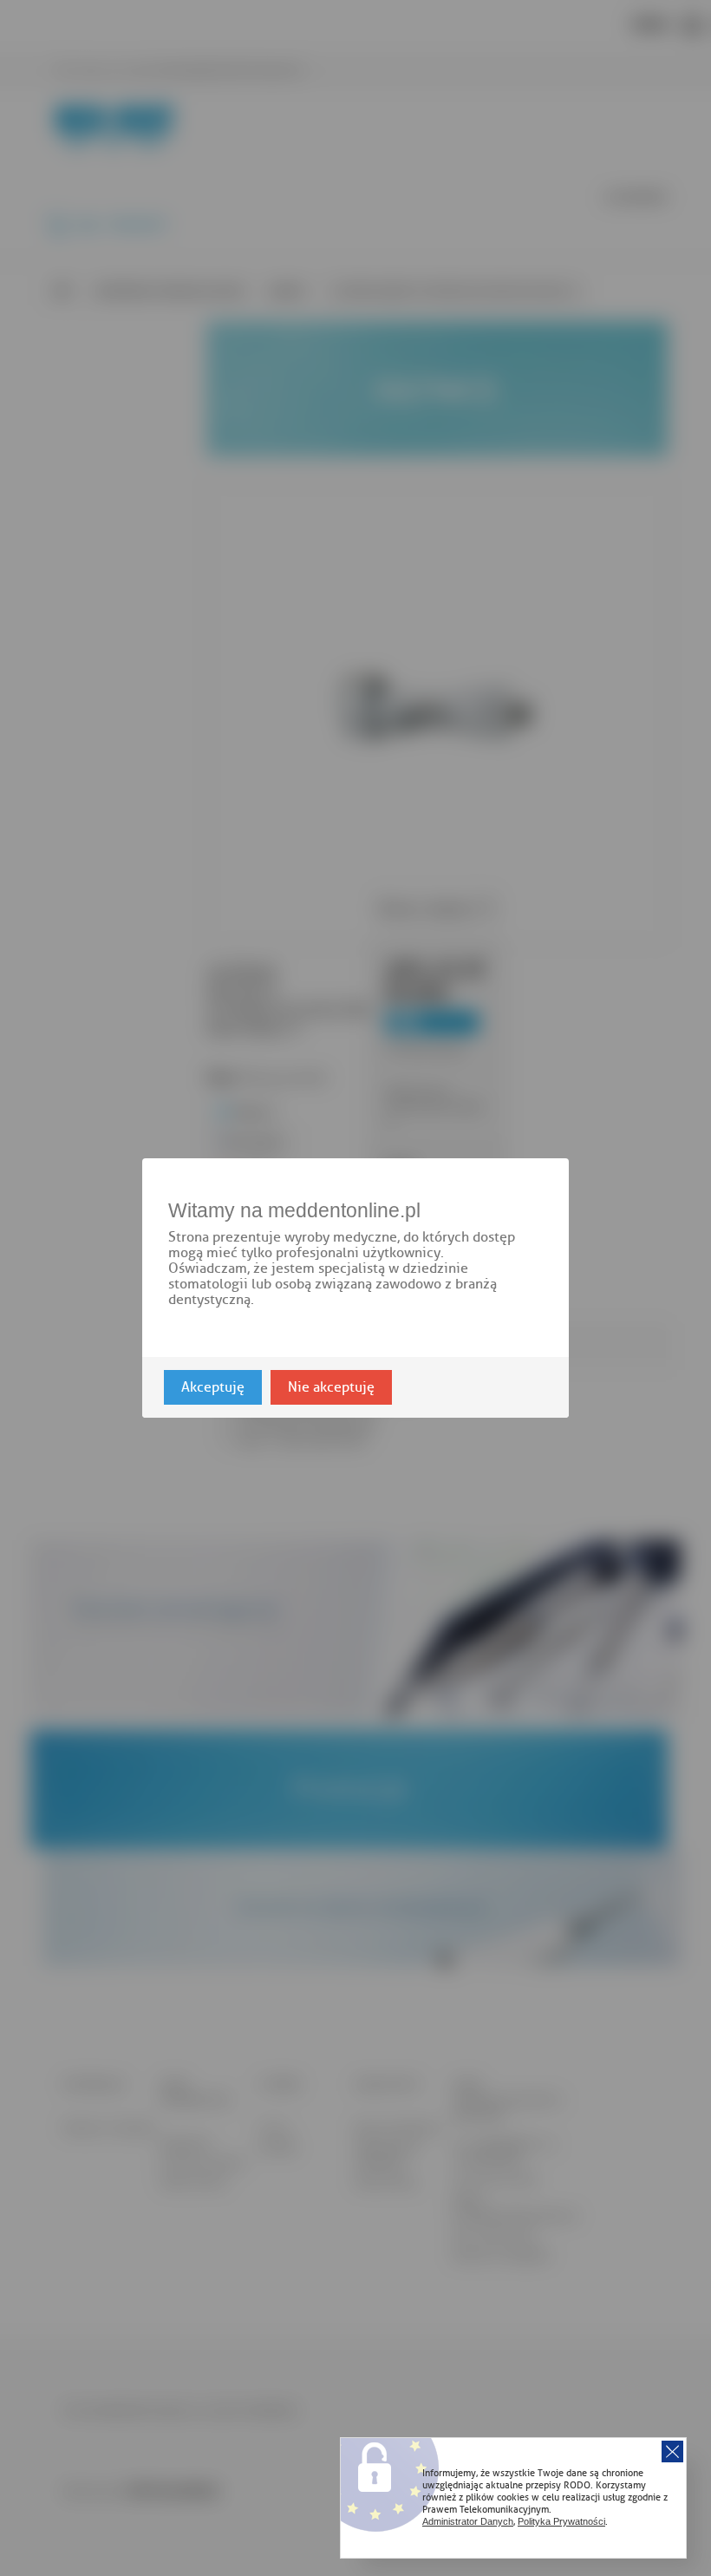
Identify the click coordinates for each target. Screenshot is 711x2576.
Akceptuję (213, 1387)
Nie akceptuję (331, 1387)
